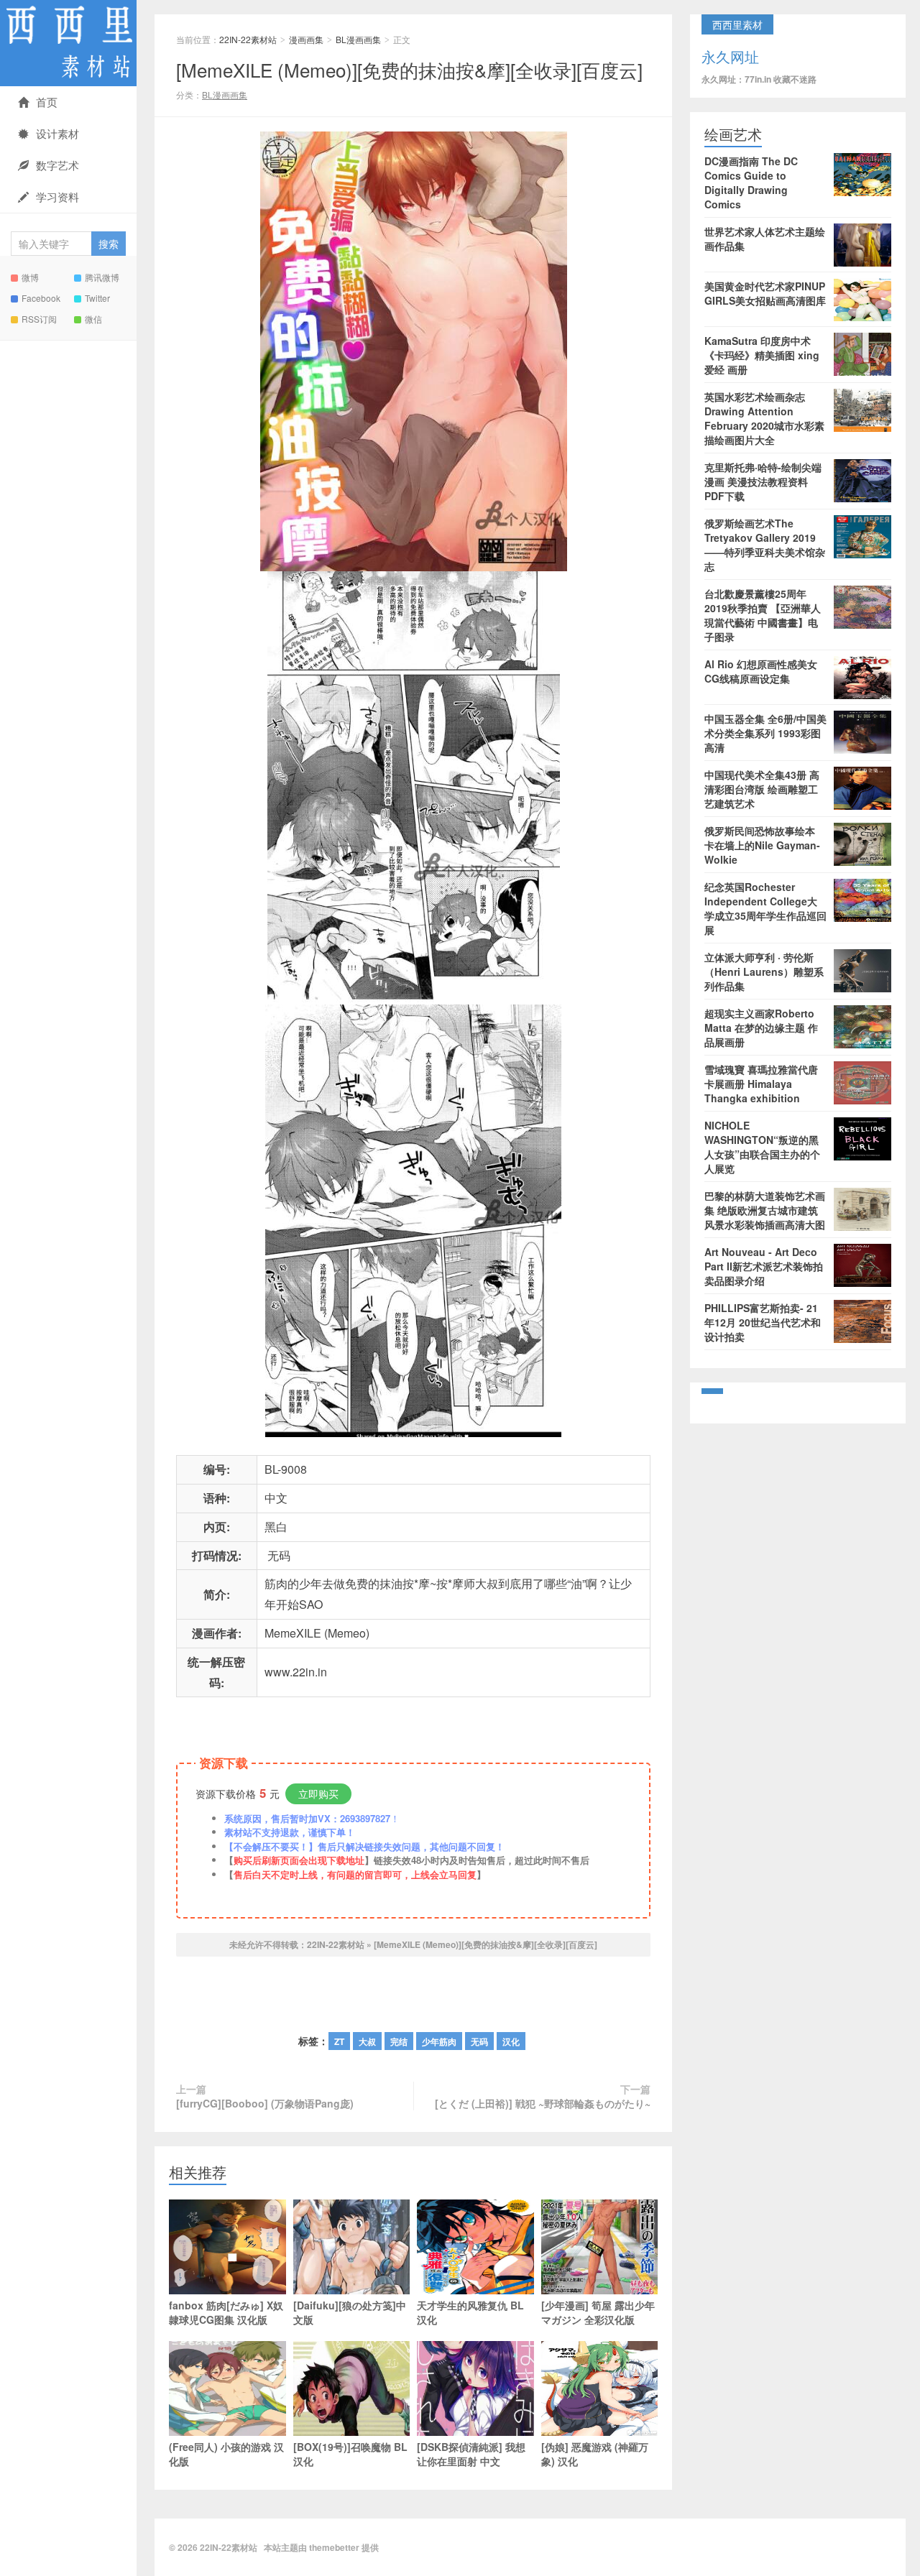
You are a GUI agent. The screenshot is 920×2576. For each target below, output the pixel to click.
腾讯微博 (102, 277)
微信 (93, 319)
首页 (47, 102)
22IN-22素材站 (68, 43)
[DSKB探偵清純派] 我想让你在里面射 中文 (471, 2454)
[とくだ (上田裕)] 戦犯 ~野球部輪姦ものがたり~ (543, 2103)
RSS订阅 (39, 319)
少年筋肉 (439, 2041)
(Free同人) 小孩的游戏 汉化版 (226, 2454)
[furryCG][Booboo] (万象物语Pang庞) (265, 2103)
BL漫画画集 (358, 39)
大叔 (367, 2041)
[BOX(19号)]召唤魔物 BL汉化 (350, 2454)
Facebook (41, 298)
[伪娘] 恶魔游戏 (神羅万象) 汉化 (595, 2454)
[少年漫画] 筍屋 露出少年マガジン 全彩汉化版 (598, 2312)
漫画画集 (306, 39)
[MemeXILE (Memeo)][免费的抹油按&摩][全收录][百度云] (409, 69)
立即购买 (318, 1793)
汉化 (511, 2041)
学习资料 (57, 197)
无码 (479, 2041)
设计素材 (57, 133)
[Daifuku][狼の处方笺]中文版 (350, 2312)
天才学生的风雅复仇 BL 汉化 (470, 2312)
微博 (30, 277)
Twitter (97, 298)
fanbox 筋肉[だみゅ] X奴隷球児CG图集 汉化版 (226, 2312)
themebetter (334, 2547)
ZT (339, 2041)
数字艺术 (57, 165)
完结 (399, 2041)
